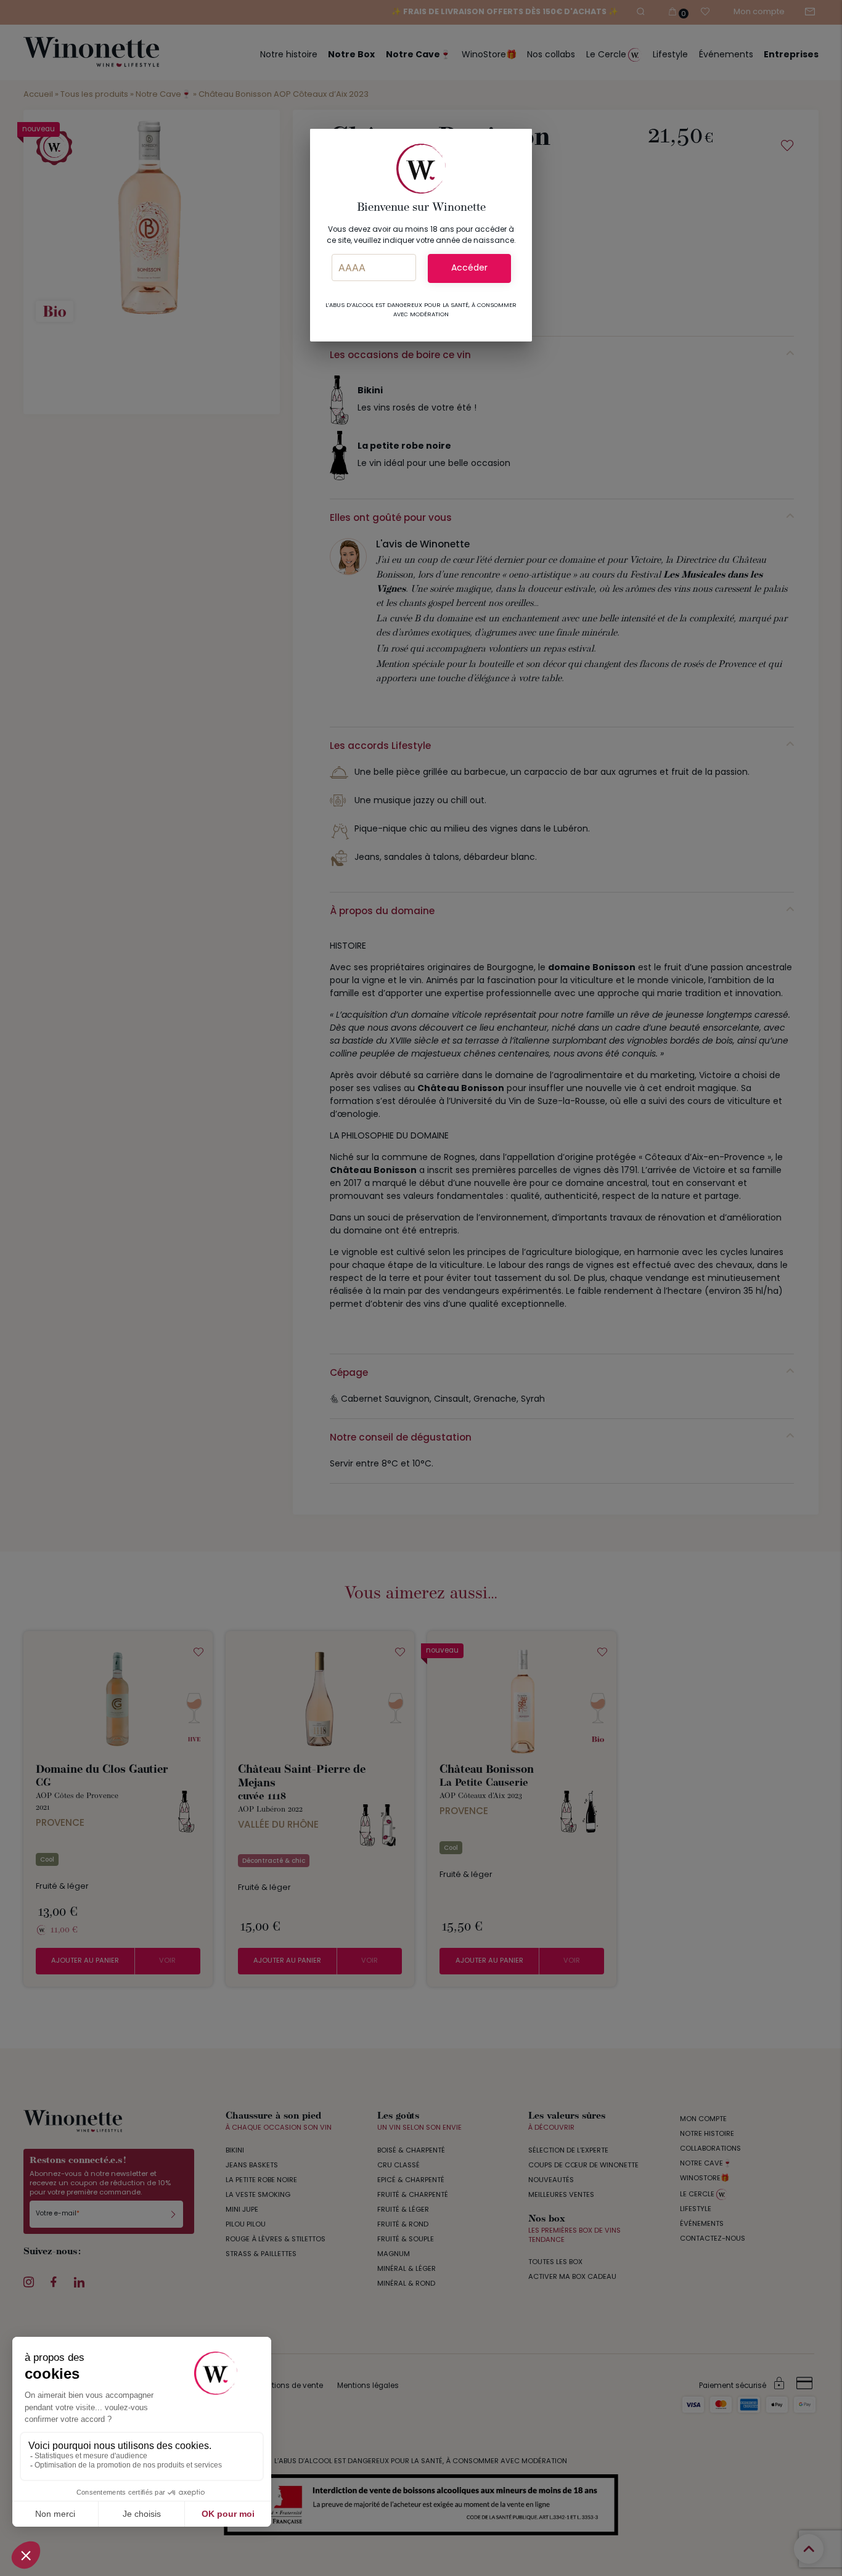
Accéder (469, 268)
